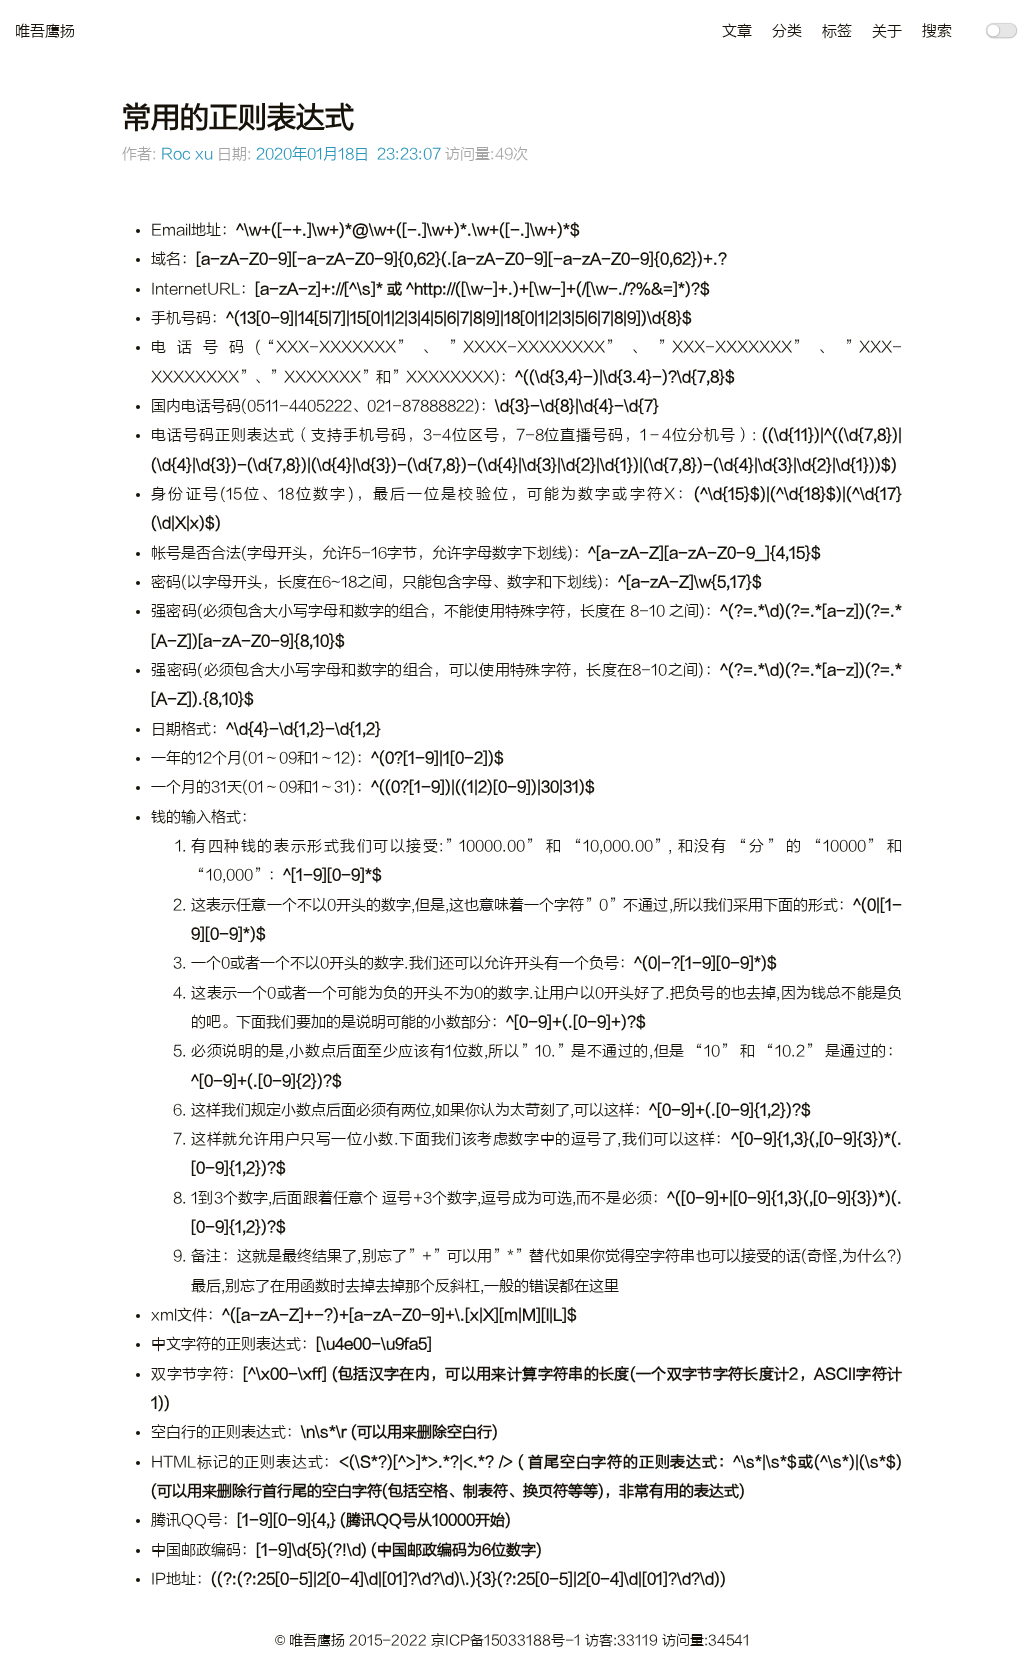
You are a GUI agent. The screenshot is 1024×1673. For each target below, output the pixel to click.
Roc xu (187, 154)
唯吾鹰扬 (45, 31)
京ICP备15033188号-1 (508, 1640)
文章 (737, 31)
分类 (787, 31)
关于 (887, 31)
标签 (837, 31)
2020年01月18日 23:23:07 (348, 154)
